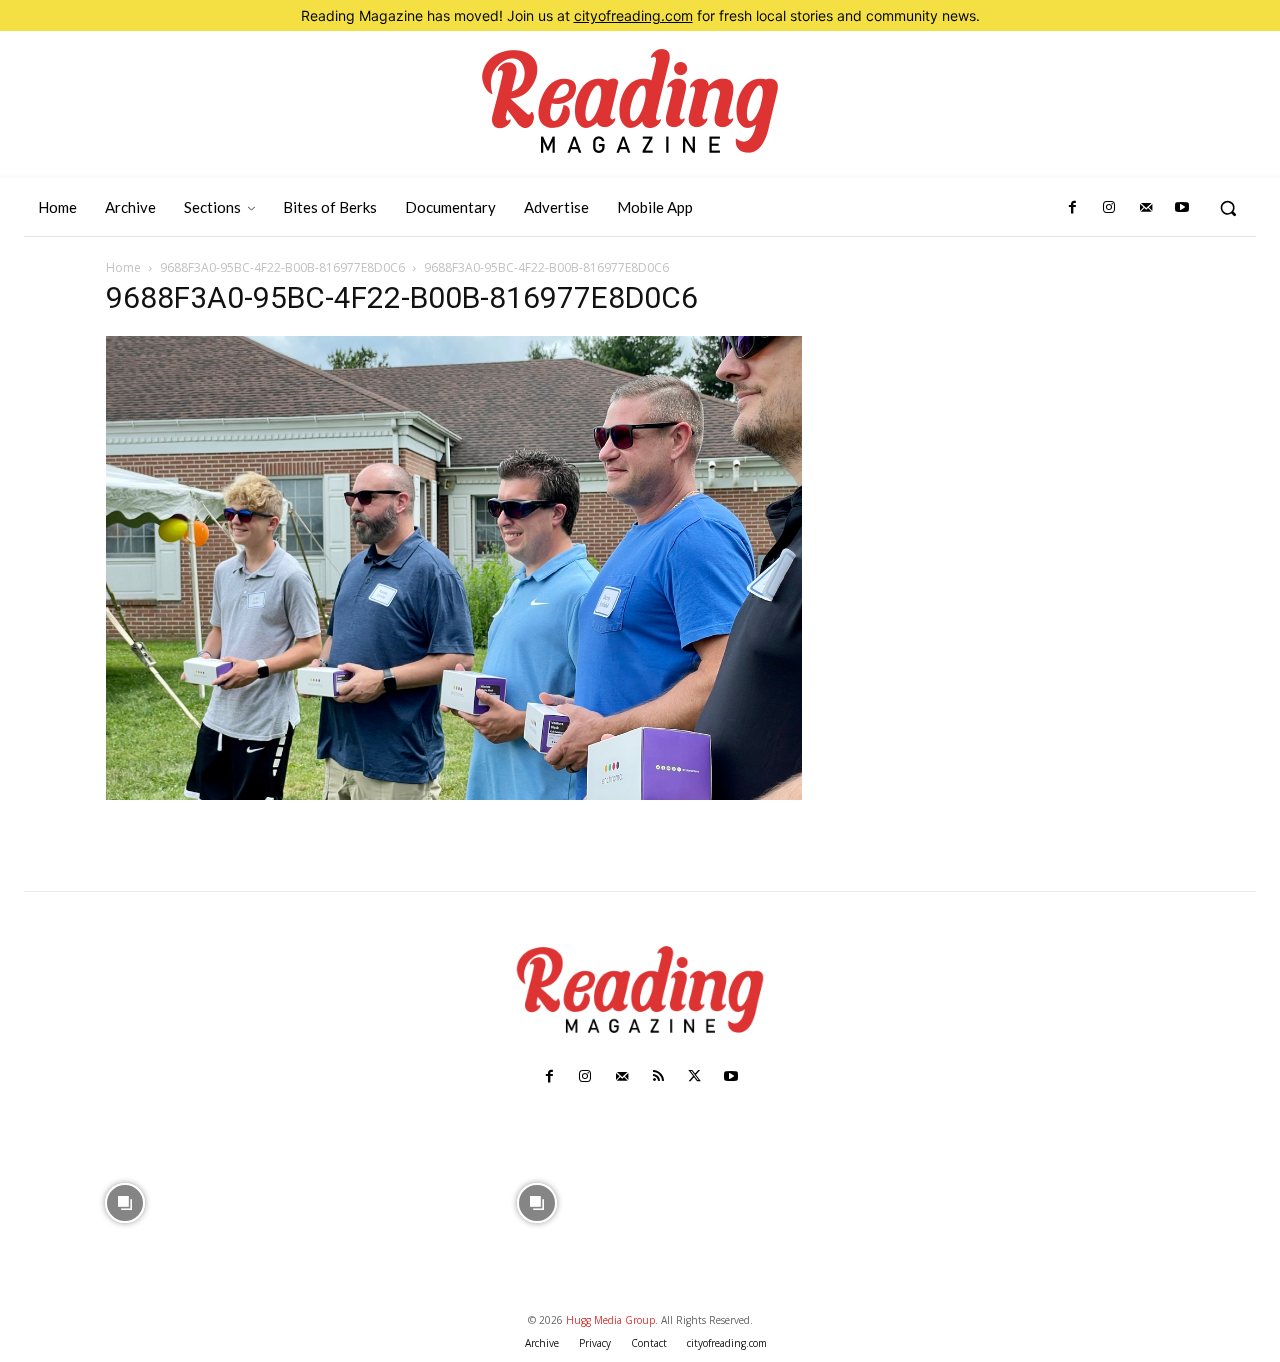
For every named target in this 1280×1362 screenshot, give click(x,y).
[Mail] (1145, 208)
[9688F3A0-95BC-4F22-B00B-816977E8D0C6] (454, 794)
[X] (694, 1077)
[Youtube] (1182, 208)
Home (123, 267)
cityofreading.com (633, 15)
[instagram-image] (125, 1201)
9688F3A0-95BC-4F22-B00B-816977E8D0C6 (282, 267)
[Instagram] (1109, 208)
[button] (1228, 208)
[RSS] (658, 1077)
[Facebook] (1073, 208)
